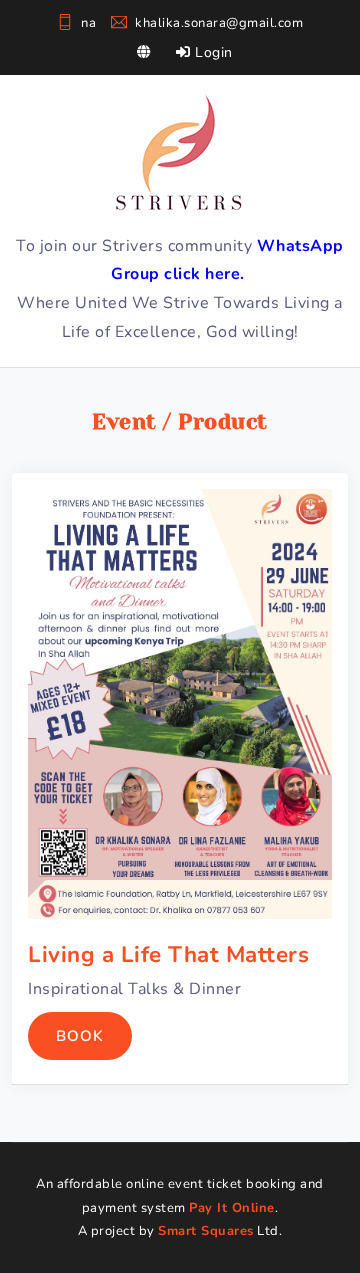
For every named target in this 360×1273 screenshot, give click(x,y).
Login (212, 52)
